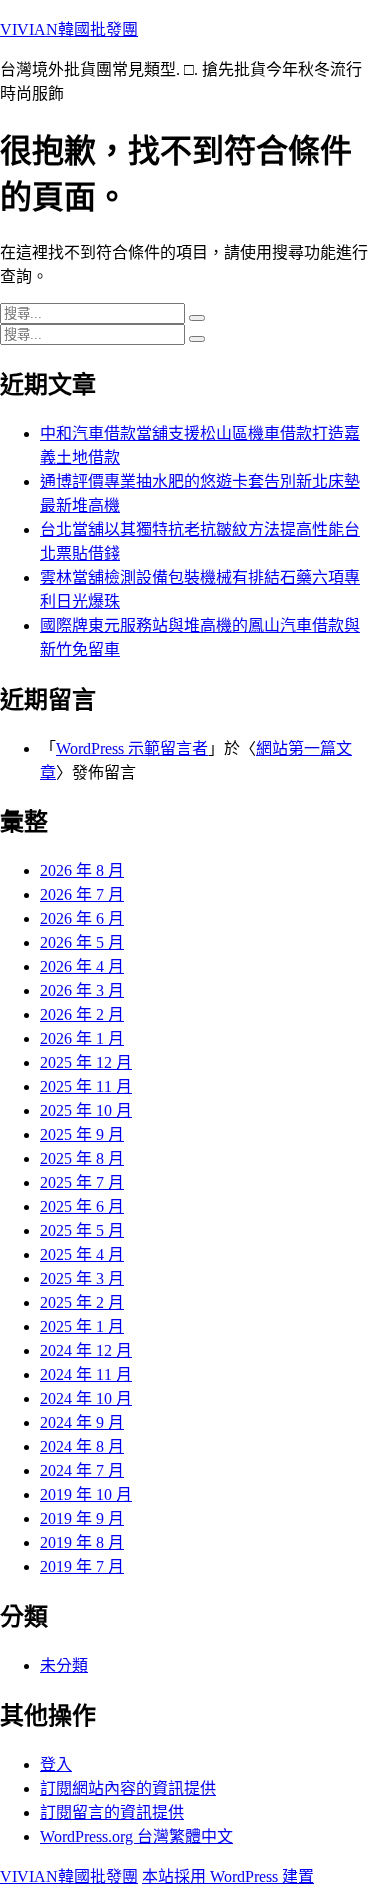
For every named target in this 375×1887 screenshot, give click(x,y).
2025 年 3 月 (82, 1278)
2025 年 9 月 (82, 1134)
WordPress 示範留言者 (132, 748)
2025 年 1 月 (82, 1326)
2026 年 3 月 (82, 990)
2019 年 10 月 (86, 1494)
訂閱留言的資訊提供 (112, 1812)
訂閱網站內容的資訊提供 (128, 1788)
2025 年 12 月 (86, 1062)
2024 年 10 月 (86, 1398)
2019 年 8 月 (82, 1542)
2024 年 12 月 (86, 1350)
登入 (56, 1764)
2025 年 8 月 (82, 1158)
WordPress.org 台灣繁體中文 (136, 1836)
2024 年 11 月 (86, 1374)
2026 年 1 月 (82, 1038)
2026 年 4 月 (82, 966)
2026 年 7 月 (82, 894)
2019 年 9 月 (82, 1518)
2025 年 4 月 (82, 1254)
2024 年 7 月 (82, 1470)
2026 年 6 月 (82, 918)
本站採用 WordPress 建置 (228, 1876)
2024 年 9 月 (82, 1422)
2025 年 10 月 (86, 1110)
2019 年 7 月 (82, 1566)
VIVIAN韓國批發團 (69, 29)
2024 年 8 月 (82, 1446)
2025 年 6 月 (82, 1206)
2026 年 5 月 (82, 942)
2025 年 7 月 (82, 1182)
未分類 (64, 1665)
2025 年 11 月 (86, 1086)
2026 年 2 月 (82, 1014)
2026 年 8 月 (82, 870)
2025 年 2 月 (82, 1302)
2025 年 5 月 (82, 1230)
